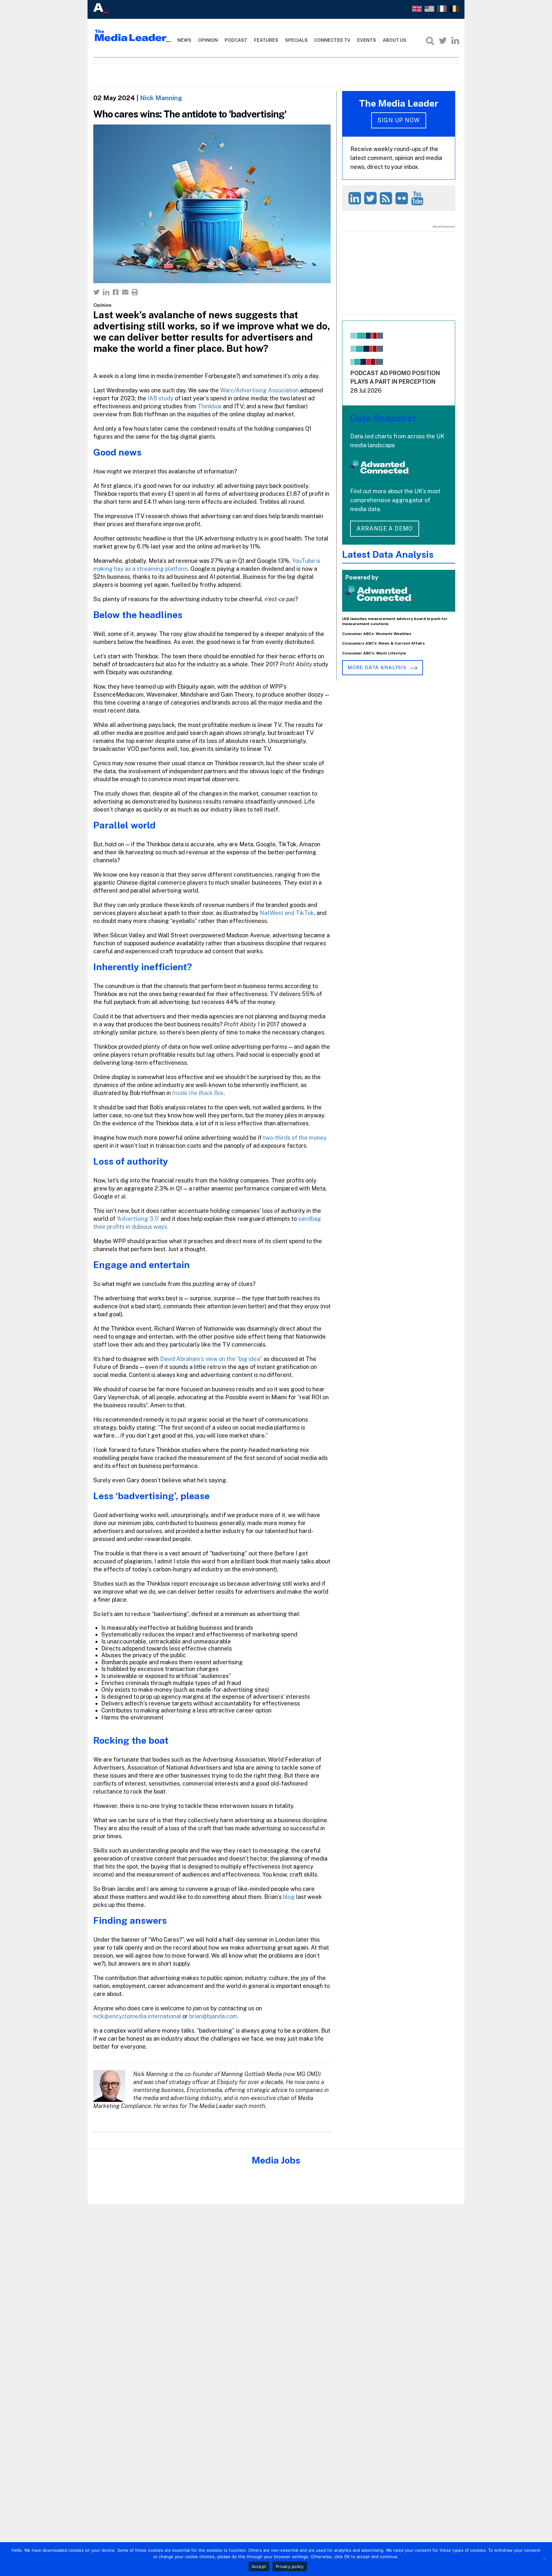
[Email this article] (125, 292)
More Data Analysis (378, 667)
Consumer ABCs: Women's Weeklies (377, 634)
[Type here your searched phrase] (430, 41)
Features (266, 40)
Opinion (208, 40)
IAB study (161, 398)
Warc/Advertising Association (259, 390)
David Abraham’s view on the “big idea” (211, 1359)
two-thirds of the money (295, 1138)
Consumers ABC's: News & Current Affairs (383, 643)
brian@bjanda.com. (214, 2016)
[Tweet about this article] (96, 292)
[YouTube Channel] (418, 198)
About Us (395, 40)
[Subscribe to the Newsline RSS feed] (387, 198)
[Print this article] (135, 292)
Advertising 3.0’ (138, 1219)
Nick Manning (161, 98)
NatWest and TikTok (287, 913)
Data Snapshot (383, 418)
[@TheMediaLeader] (443, 41)
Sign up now (399, 120)
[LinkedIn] (455, 41)
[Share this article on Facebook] (116, 292)
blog (289, 1897)
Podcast (236, 40)
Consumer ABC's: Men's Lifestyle (374, 653)
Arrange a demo (385, 529)
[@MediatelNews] (371, 198)
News (184, 40)
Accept (259, 2566)
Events (367, 40)
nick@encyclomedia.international (137, 2016)
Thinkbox (210, 406)
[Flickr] (403, 198)
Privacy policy (290, 2566)
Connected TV (332, 40)
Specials (296, 40)
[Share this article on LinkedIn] (106, 292)
